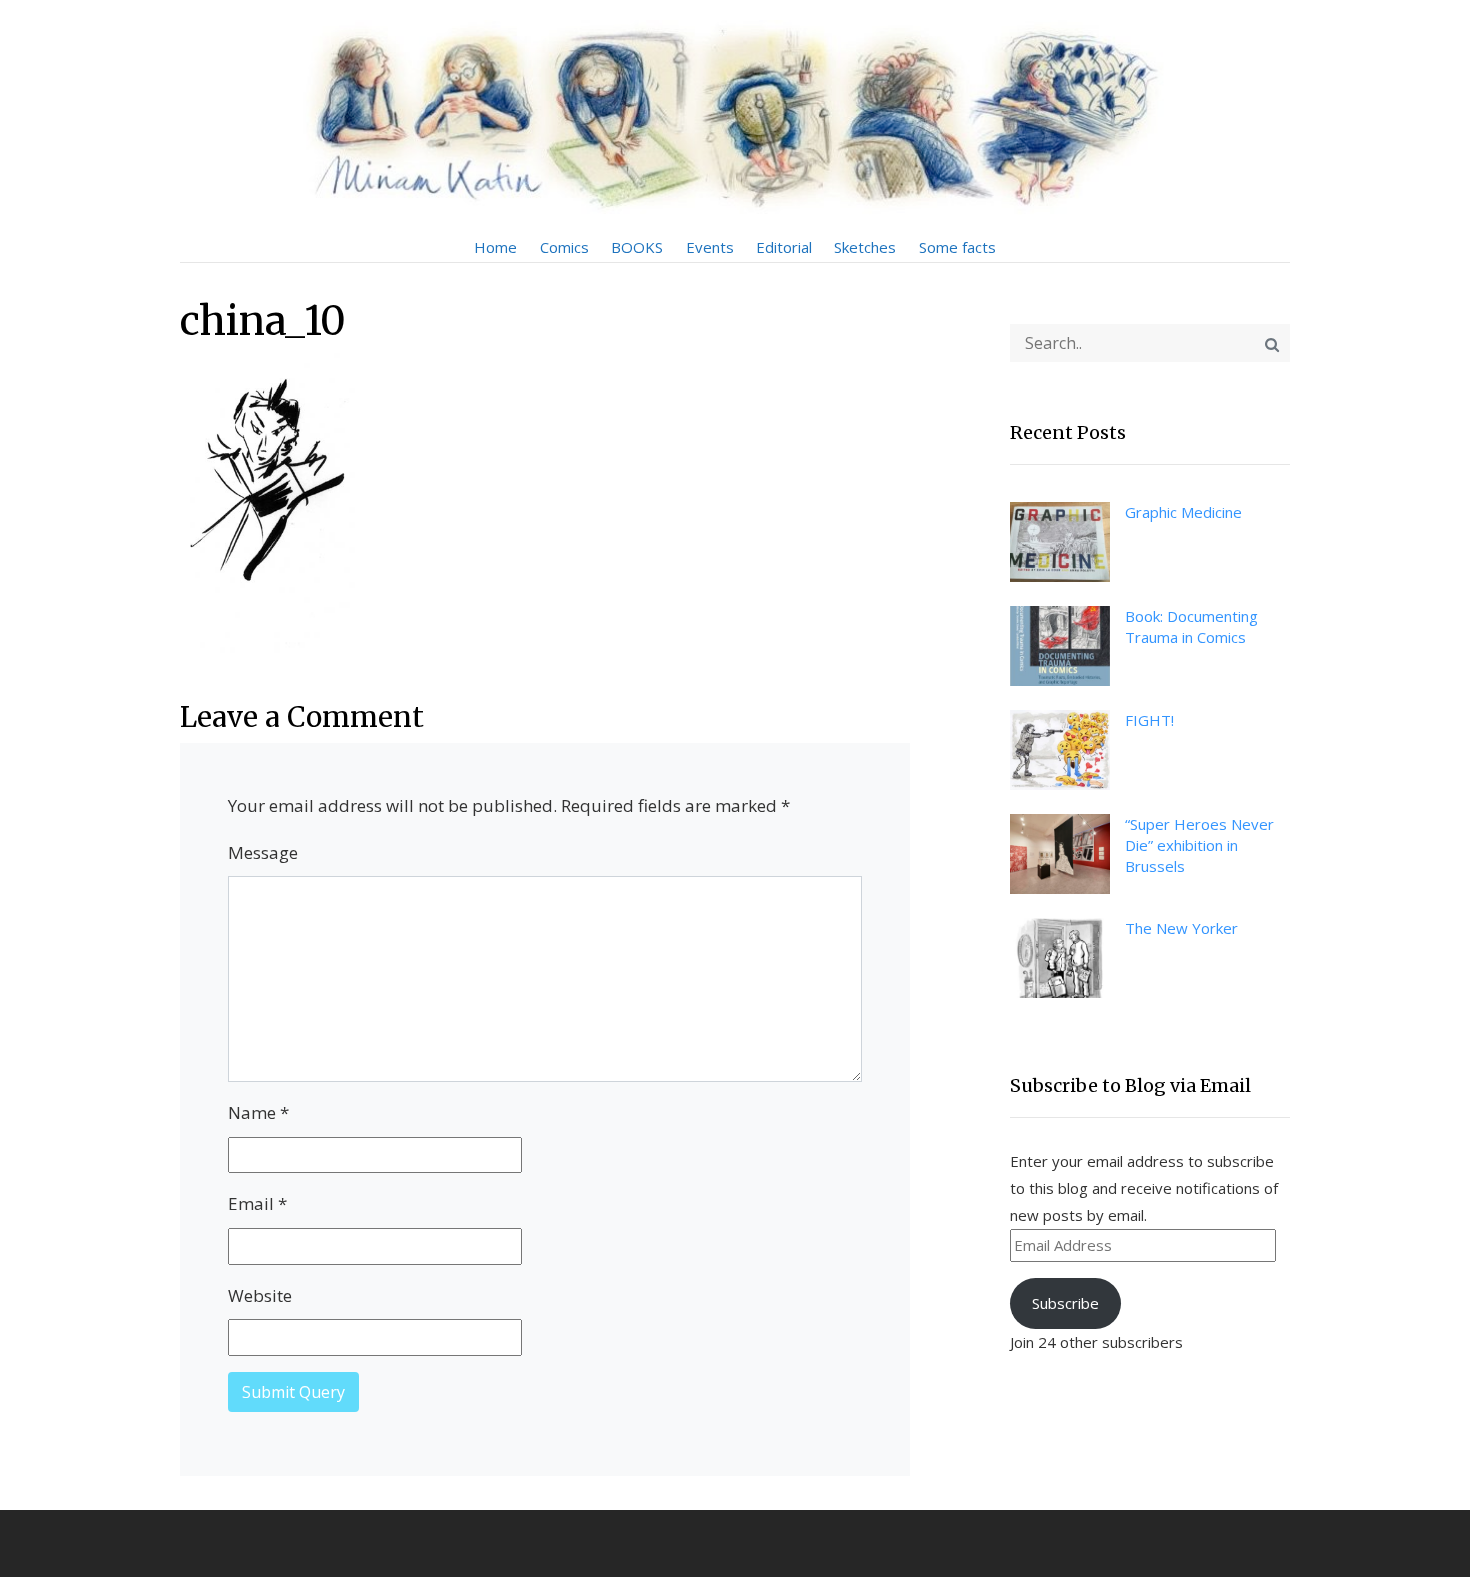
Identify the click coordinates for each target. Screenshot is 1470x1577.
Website (260, 1295)
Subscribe (1065, 1303)
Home (495, 247)
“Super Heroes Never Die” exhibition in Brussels (1199, 845)
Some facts (957, 247)
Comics (564, 247)
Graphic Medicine (1183, 512)
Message (263, 852)
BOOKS (637, 247)
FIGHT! (1149, 720)
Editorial (784, 247)
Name (258, 1112)
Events (710, 247)
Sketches (865, 247)
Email (257, 1203)
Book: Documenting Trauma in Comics (1191, 626)
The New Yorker (1181, 928)
